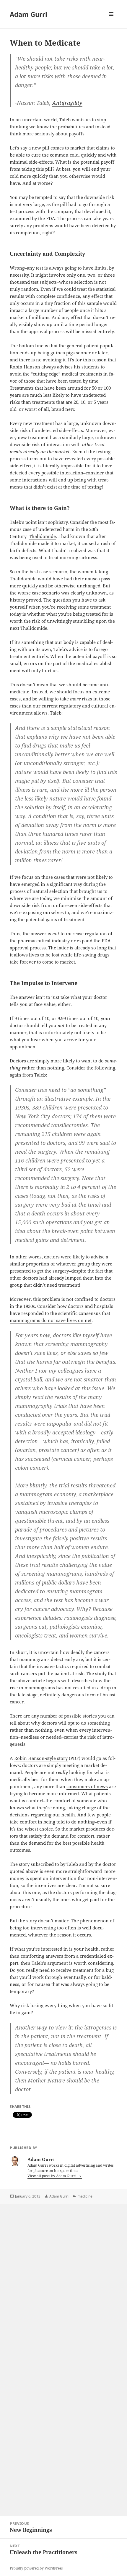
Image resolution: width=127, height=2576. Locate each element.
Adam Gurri (29, 14)
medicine (85, 2196)
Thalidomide (42, 536)
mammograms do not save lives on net (51, 1320)
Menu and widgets (111, 20)
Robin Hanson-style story (41, 1758)
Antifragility (67, 103)
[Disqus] (63, 2278)
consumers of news (87, 1786)
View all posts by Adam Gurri (52, 2176)
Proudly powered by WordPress (36, 2568)
